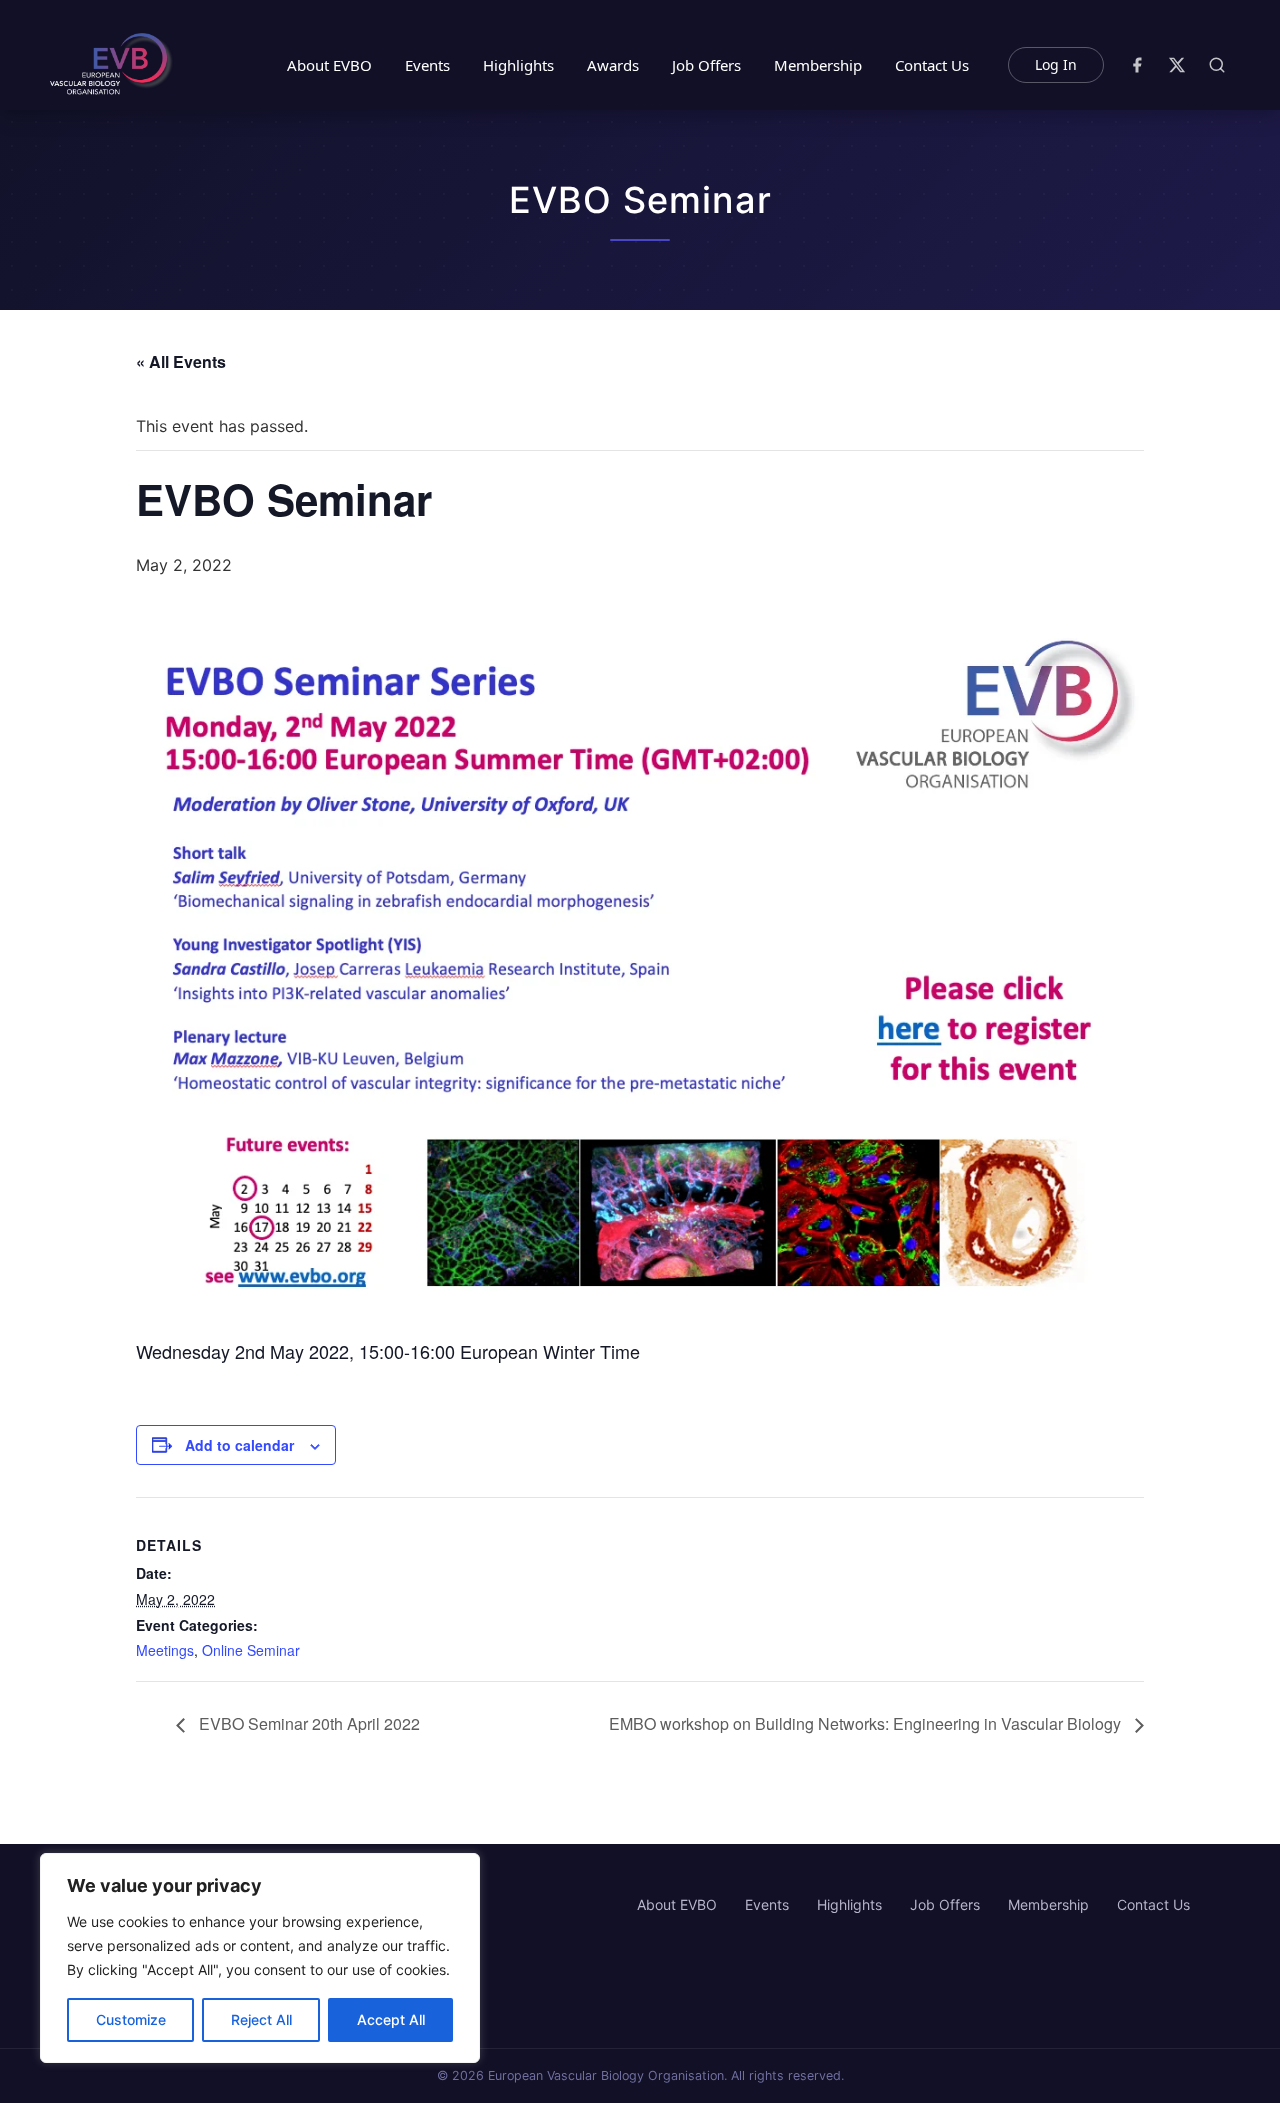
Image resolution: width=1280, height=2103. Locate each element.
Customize (131, 2019)
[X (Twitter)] (1177, 65)
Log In (1056, 64)
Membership (818, 65)
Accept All (391, 2019)
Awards (613, 65)
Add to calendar (239, 1445)
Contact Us (932, 65)
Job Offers (706, 65)
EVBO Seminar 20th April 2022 (307, 1723)
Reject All (261, 2019)
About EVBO (329, 65)
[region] (260, 1958)
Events (427, 65)
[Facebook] (1137, 65)
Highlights (518, 65)
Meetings (165, 1650)
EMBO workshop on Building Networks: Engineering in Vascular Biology (867, 1723)
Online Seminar (251, 1650)
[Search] (1217, 65)
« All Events (181, 361)
